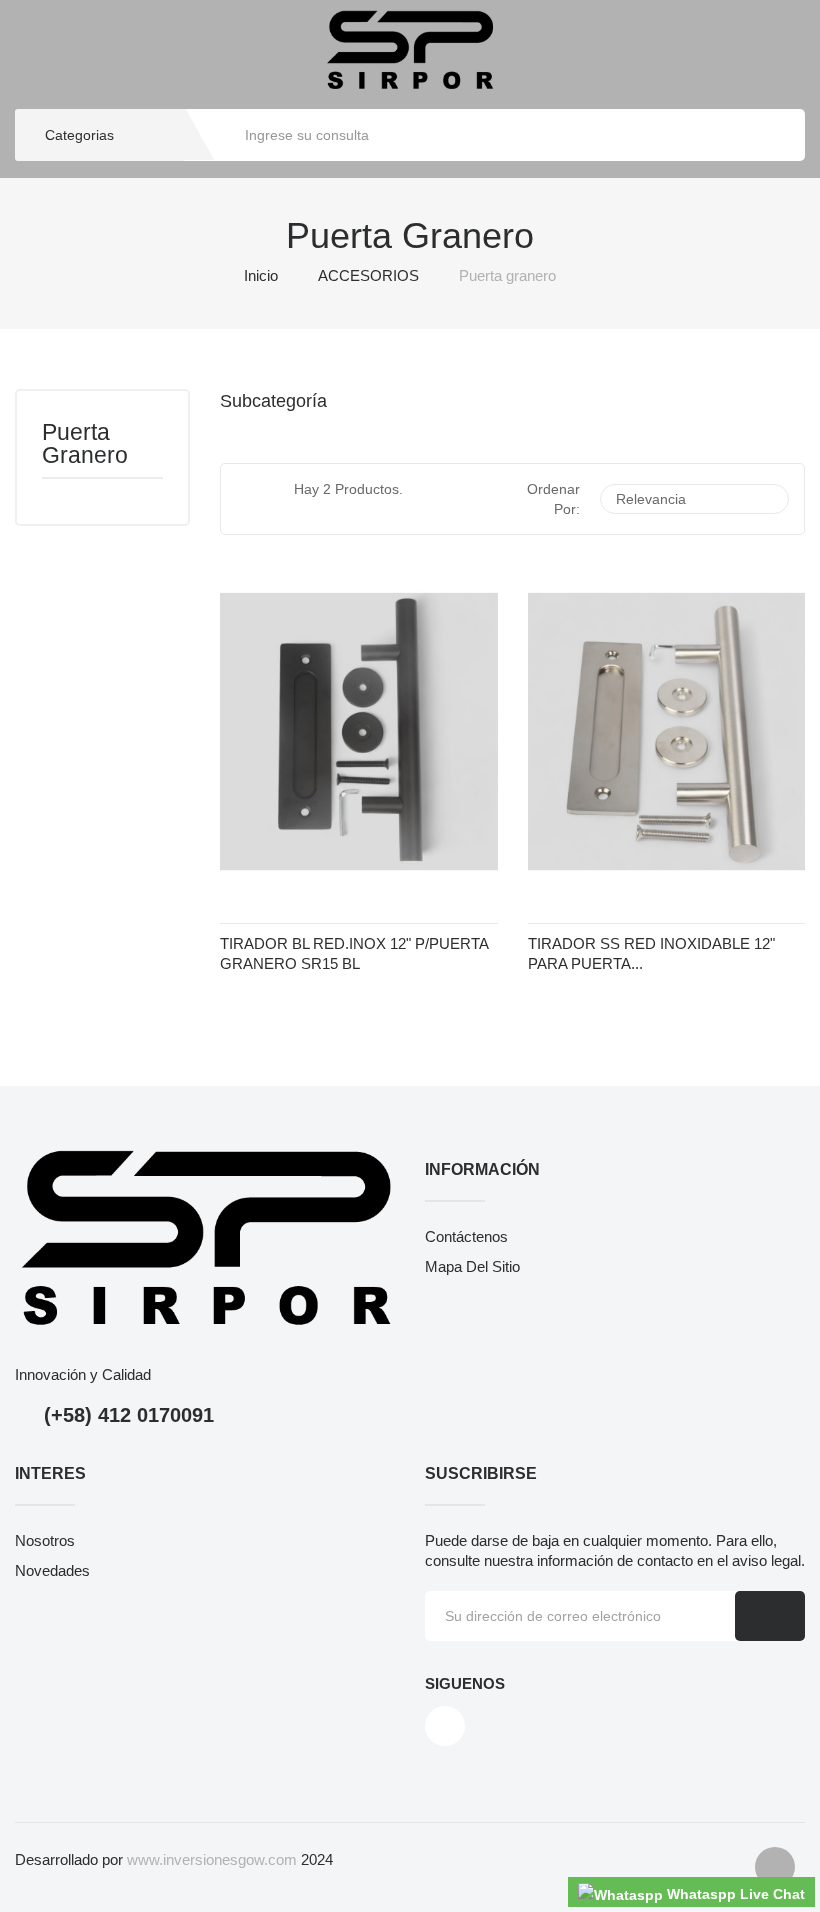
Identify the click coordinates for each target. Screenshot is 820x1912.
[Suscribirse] (770, 1616)
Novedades (52, 1570)
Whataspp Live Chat (734, 1894)
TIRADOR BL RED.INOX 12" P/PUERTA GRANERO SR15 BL (354, 953)
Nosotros (45, 1540)
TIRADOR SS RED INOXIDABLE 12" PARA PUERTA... (651, 953)
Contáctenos (466, 1236)
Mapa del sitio (472, 1266)
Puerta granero (85, 444)
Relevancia (692, 499)
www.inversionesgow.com (212, 1859)
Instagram (445, 1726)
